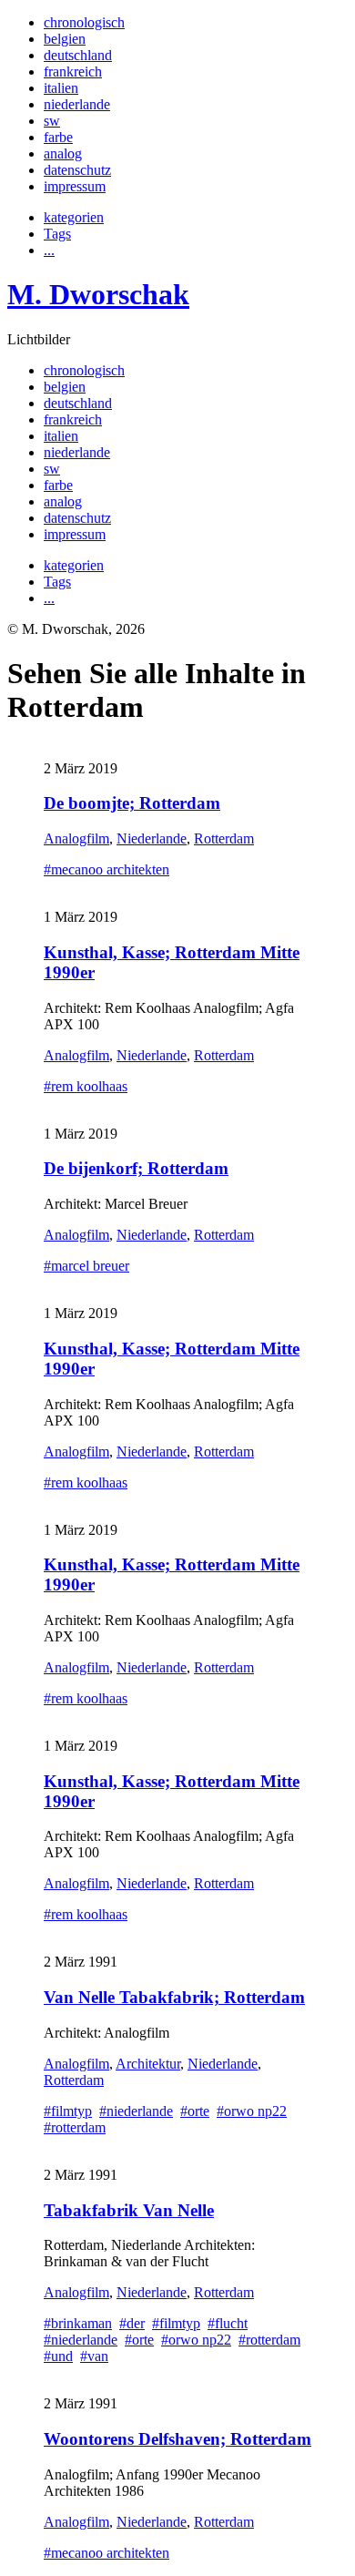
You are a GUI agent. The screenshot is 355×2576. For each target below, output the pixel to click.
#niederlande (136, 2111)
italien (61, 88)
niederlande (77, 104)
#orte (195, 2111)
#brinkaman (78, 2323)
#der (132, 2323)
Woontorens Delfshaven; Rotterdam (177, 2439)
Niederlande (152, 838)
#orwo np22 (252, 2111)
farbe (58, 137)
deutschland (78, 55)
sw (52, 121)
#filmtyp (68, 2111)
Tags (57, 234)
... (49, 250)
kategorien (74, 217)
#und (58, 2356)
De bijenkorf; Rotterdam (136, 1168)
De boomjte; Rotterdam (132, 803)
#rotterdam (75, 2127)
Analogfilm (76, 838)
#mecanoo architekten (106, 869)
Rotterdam (224, 838)
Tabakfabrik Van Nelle (129, 2210)
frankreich (73, 72)
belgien (65, 39)
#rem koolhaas (86, 1086)
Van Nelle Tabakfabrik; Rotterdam (174, 1997)
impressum (75, 186)
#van (94, 2356)
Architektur (148, 2064)
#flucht (228, 2323)
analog (63, 153)
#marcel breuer (86, 1266)
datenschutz (77, 170)
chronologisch (84, 22)
